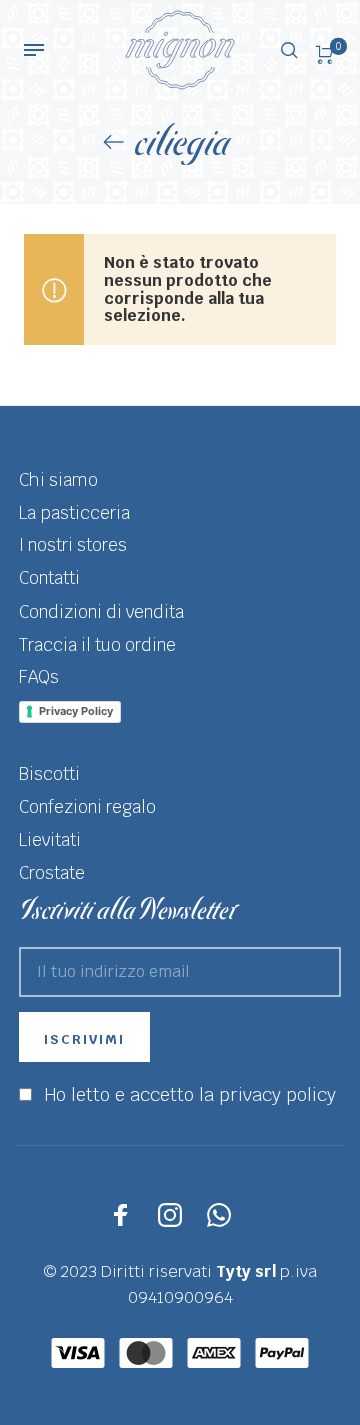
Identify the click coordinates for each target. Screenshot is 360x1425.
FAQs (39, 677)
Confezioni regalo (87, 807)
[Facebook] (121, 1215)
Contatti (49, 578)
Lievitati (50, 840)
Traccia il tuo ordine (97, 645)
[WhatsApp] (219, 1215)
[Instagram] (170, 1215)
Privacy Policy (76, 711)
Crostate (52, 873)
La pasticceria (74, 513)
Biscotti (49, 774)
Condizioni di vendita (101, 612)
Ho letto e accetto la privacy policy (190, 1094)
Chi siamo (58, 480)
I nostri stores (73, 545)
